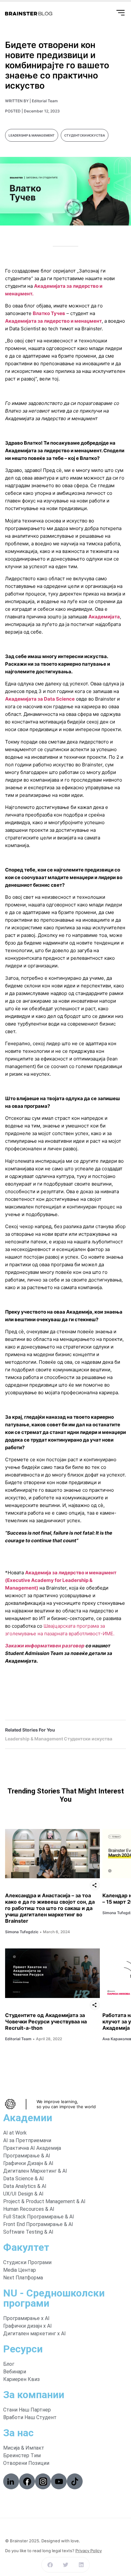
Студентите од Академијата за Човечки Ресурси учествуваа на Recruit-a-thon (46, 2021)
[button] (50, 2565)
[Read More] (52, 1854)
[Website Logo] (29, 14)
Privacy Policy (89, 2551)
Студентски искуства (85, 135)
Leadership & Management (32, 135)
